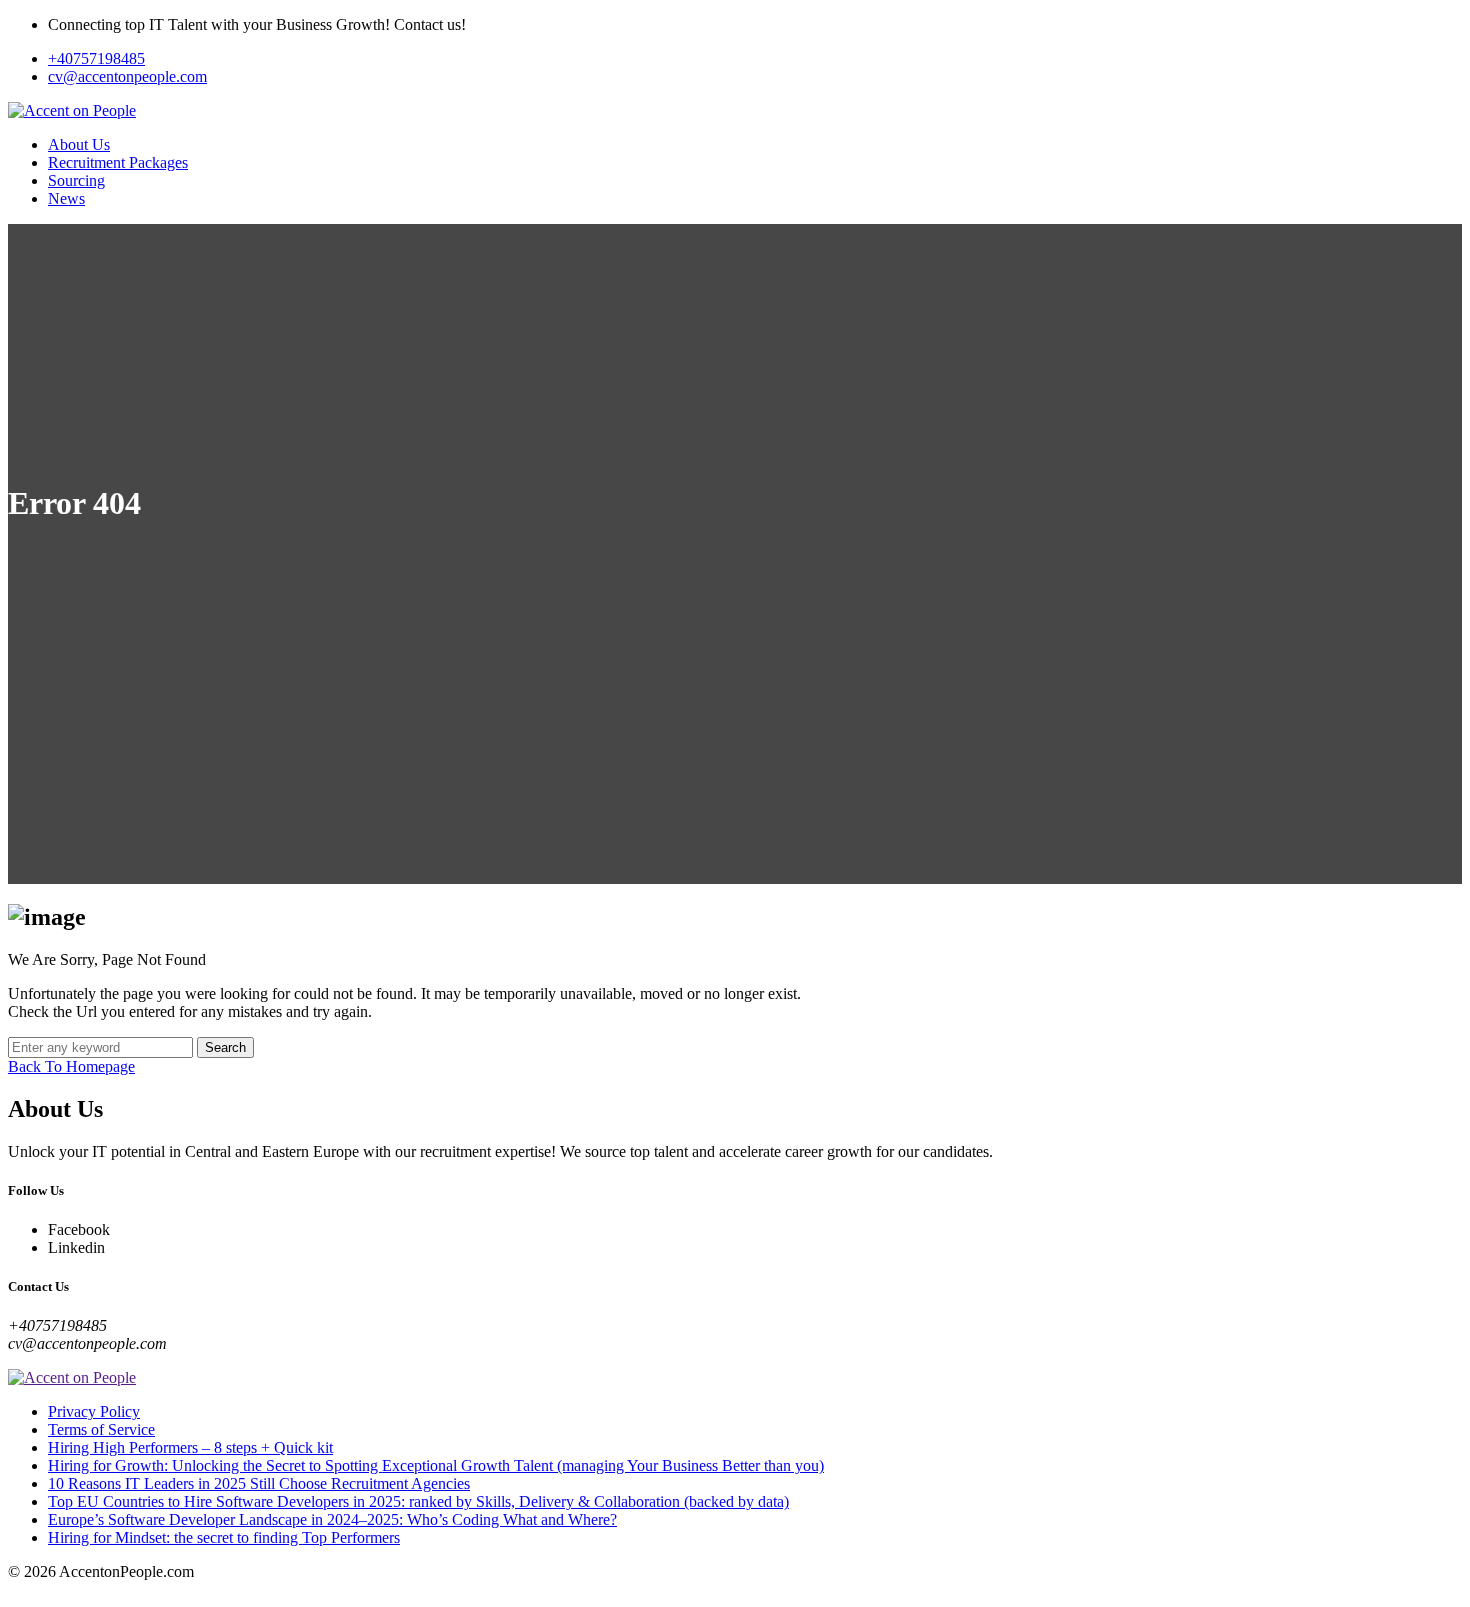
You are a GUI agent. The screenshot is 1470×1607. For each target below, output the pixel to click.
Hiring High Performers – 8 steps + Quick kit (190, 1447)
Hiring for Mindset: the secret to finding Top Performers (224, 1537)
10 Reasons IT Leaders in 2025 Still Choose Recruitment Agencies (259, 1483)
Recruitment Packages (118, 162)
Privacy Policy (94, 1411)
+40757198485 (96, 58)
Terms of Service (101, 1429)
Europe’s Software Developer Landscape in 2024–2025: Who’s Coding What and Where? (332, 1519)
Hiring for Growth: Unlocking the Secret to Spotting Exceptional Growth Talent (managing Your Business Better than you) (436, 1465)
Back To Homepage (71, 1066)
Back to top (44, 1589)
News (66, 198)
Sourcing (76, 180)
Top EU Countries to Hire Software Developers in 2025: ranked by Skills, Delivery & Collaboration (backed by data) (418, 1501)
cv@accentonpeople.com (127, 76)
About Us (79, 144)
